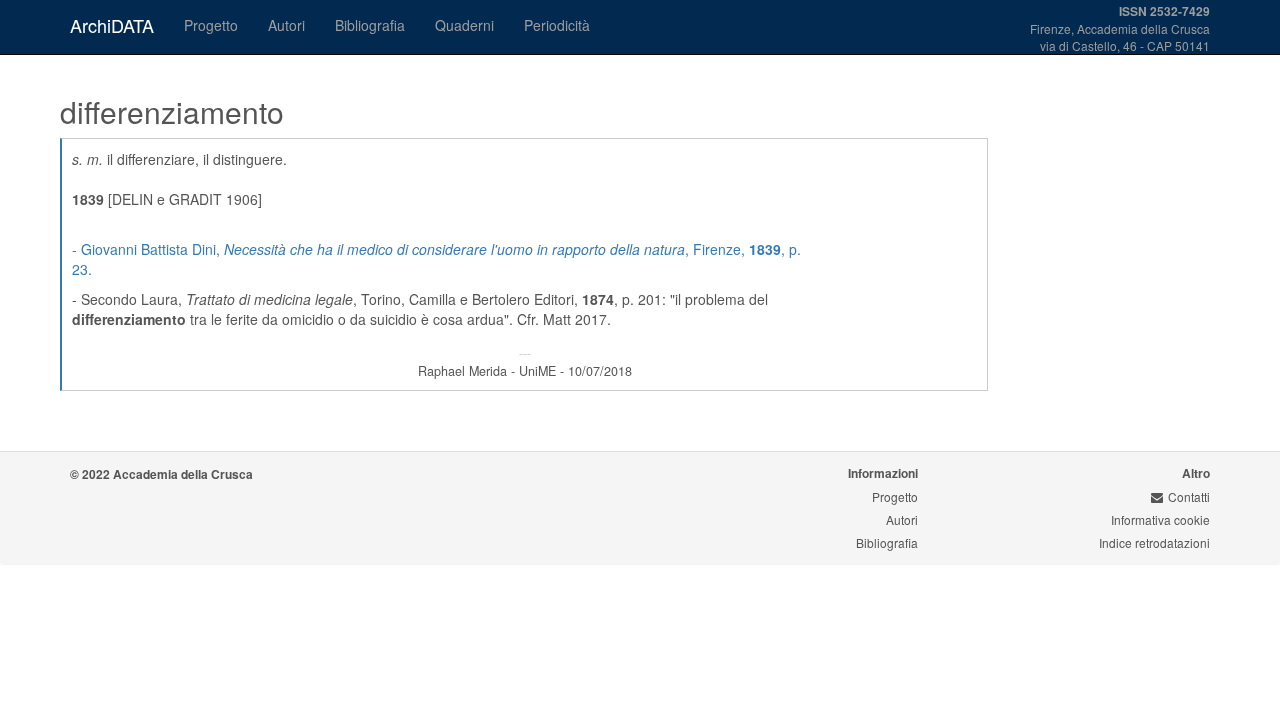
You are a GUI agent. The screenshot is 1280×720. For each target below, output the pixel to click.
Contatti (1189, 496)
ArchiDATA (112, 25)
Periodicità (557, 25)
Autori (286, 25)
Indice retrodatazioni (1154, 542)
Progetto (211, 25)
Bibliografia (370, 25)
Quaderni (464, 25)
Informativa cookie (1160, 519)
